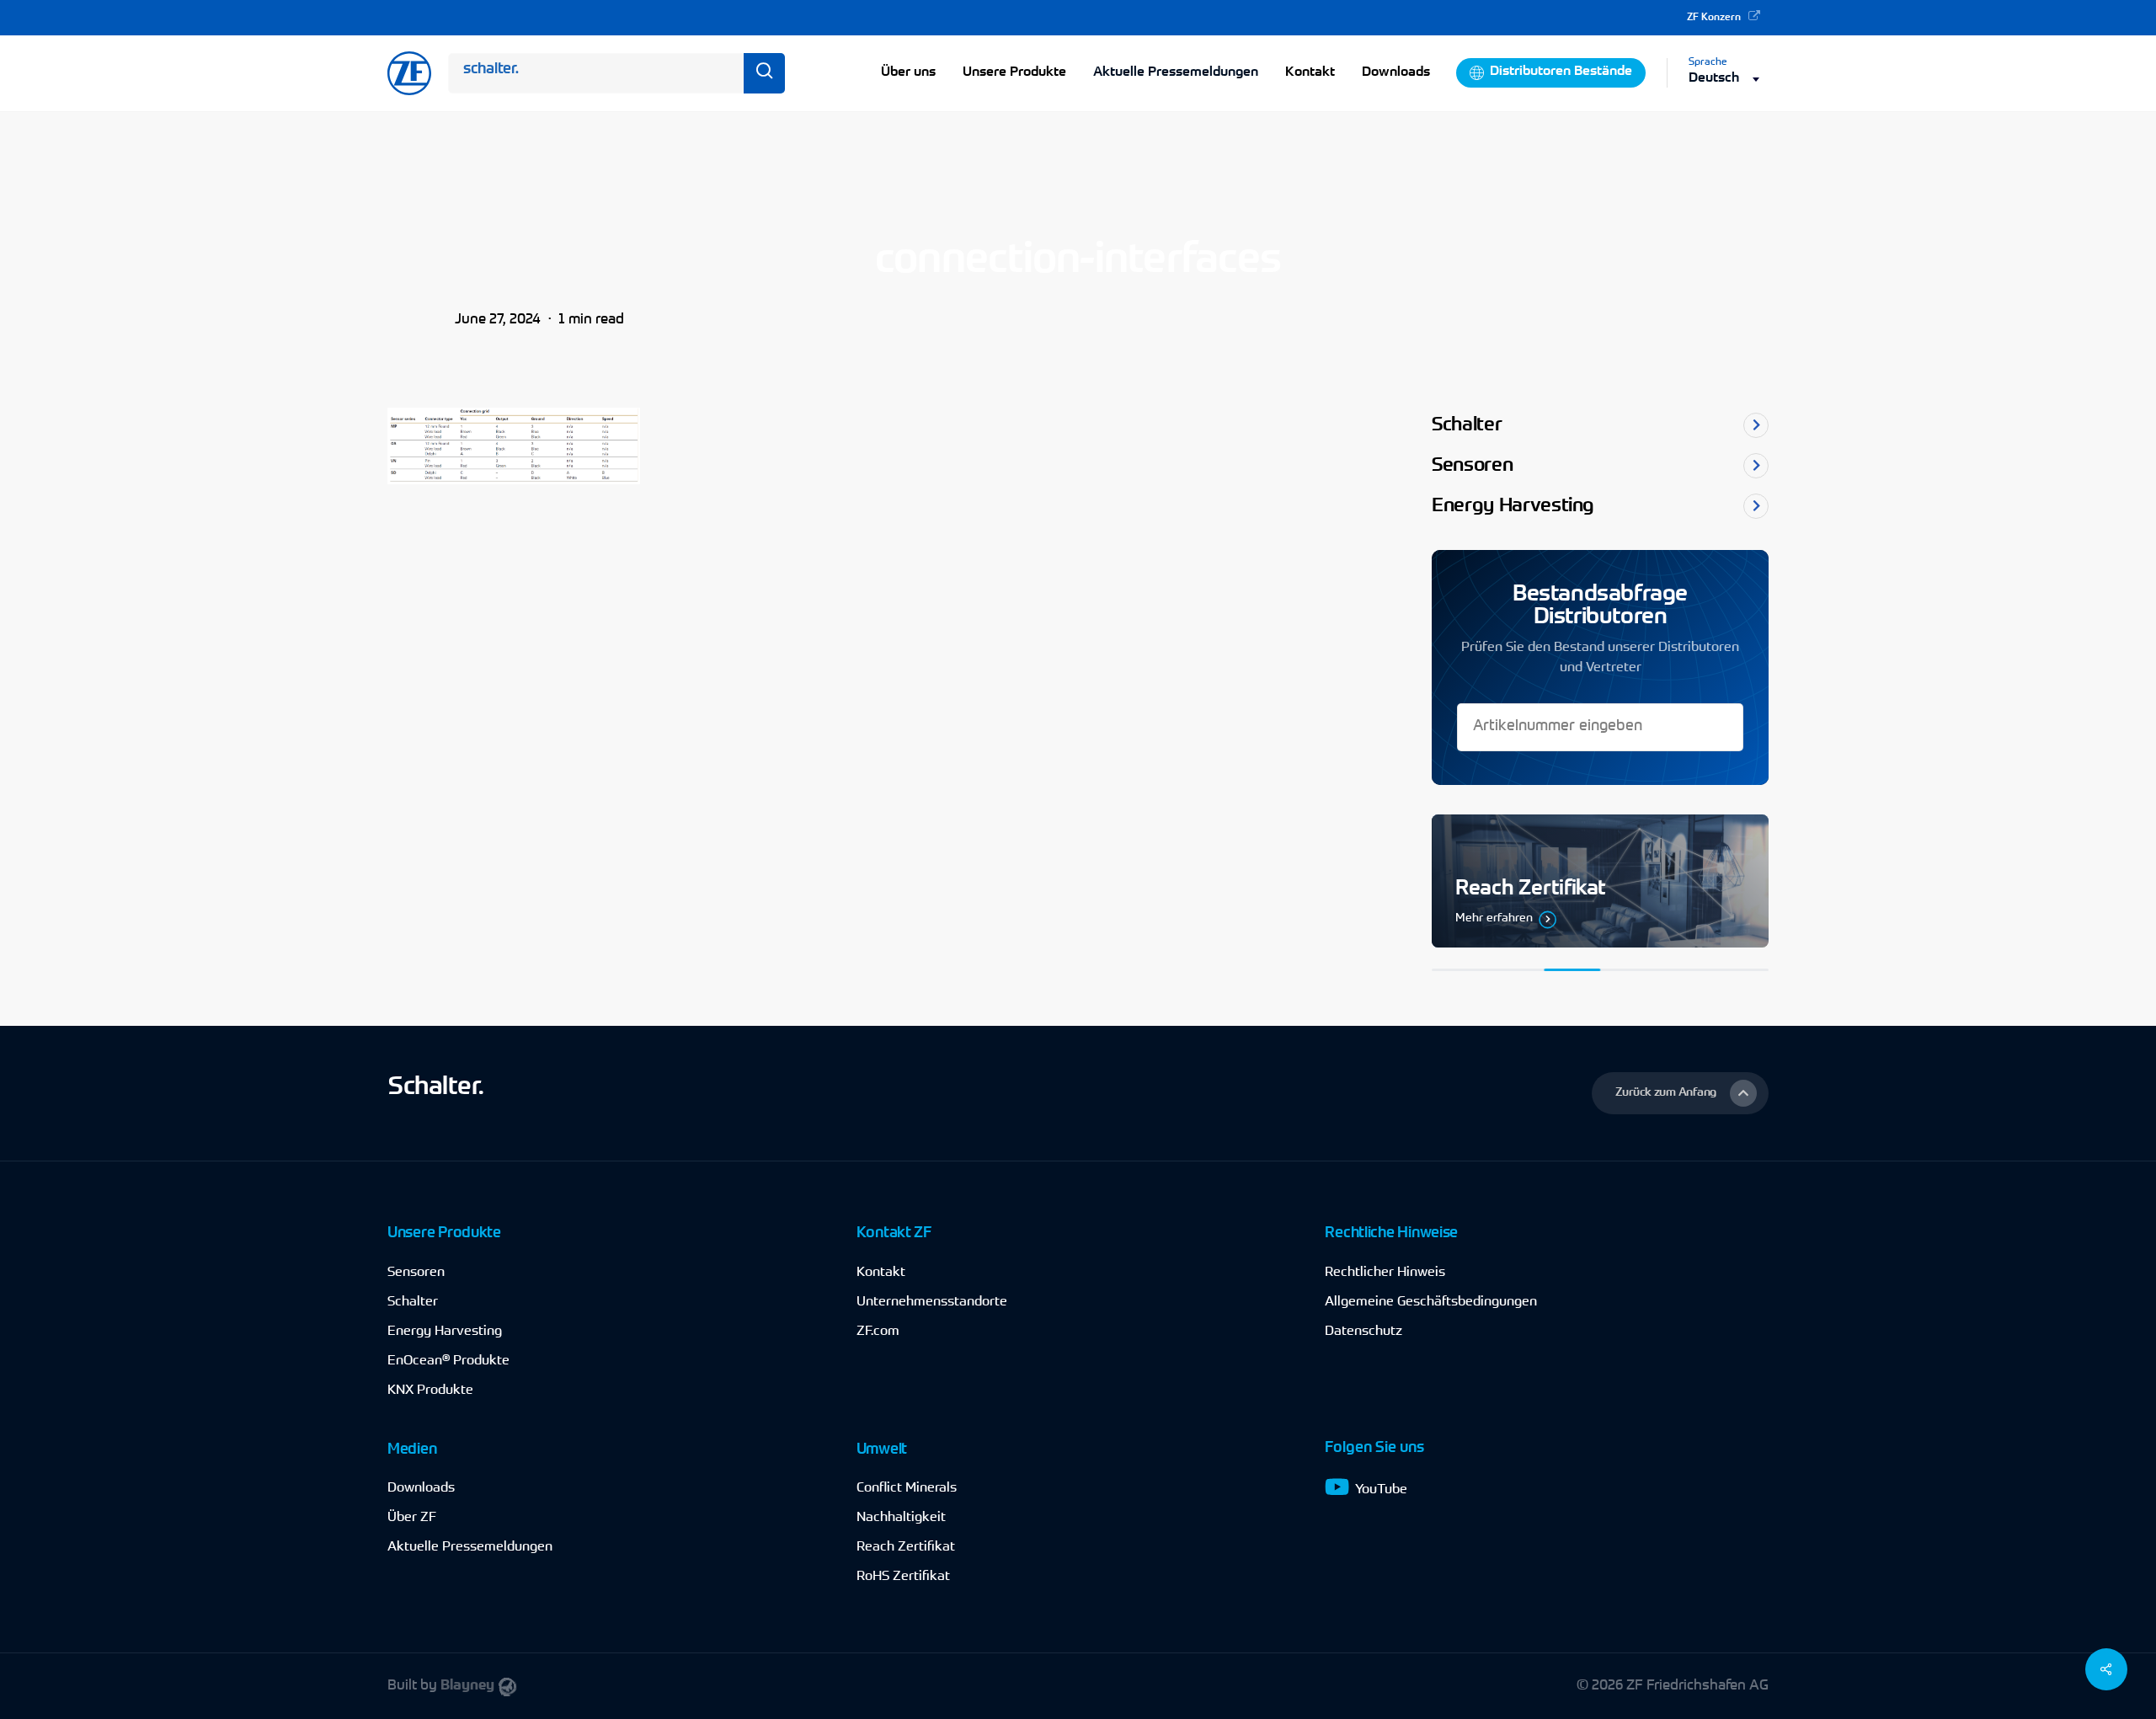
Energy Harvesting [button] (1513, 507)
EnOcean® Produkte (448, 1361)
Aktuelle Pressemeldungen (1176, 72)
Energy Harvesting (445, 1332)
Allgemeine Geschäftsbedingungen (1431, 1302)
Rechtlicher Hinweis (1385, 1273)
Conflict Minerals (907, 1488)
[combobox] (1729, 79)
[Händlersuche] (1600, 881)
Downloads (421, 1488)
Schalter (413, 1302)
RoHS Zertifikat (903, 1577)
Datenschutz (1364, 1332)
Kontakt (881, 1273)
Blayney (467, 1686)
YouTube (1381, 1490)
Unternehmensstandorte (932, 1302)
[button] (1680, 1093)
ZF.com (878, 1332)
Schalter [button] (1467, 426)
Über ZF (412, 1518)
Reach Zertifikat (906, 1547)
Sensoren (416, 1273)
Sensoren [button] (1472, 466)
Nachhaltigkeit (901, 1518)
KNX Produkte (430, 1391)
